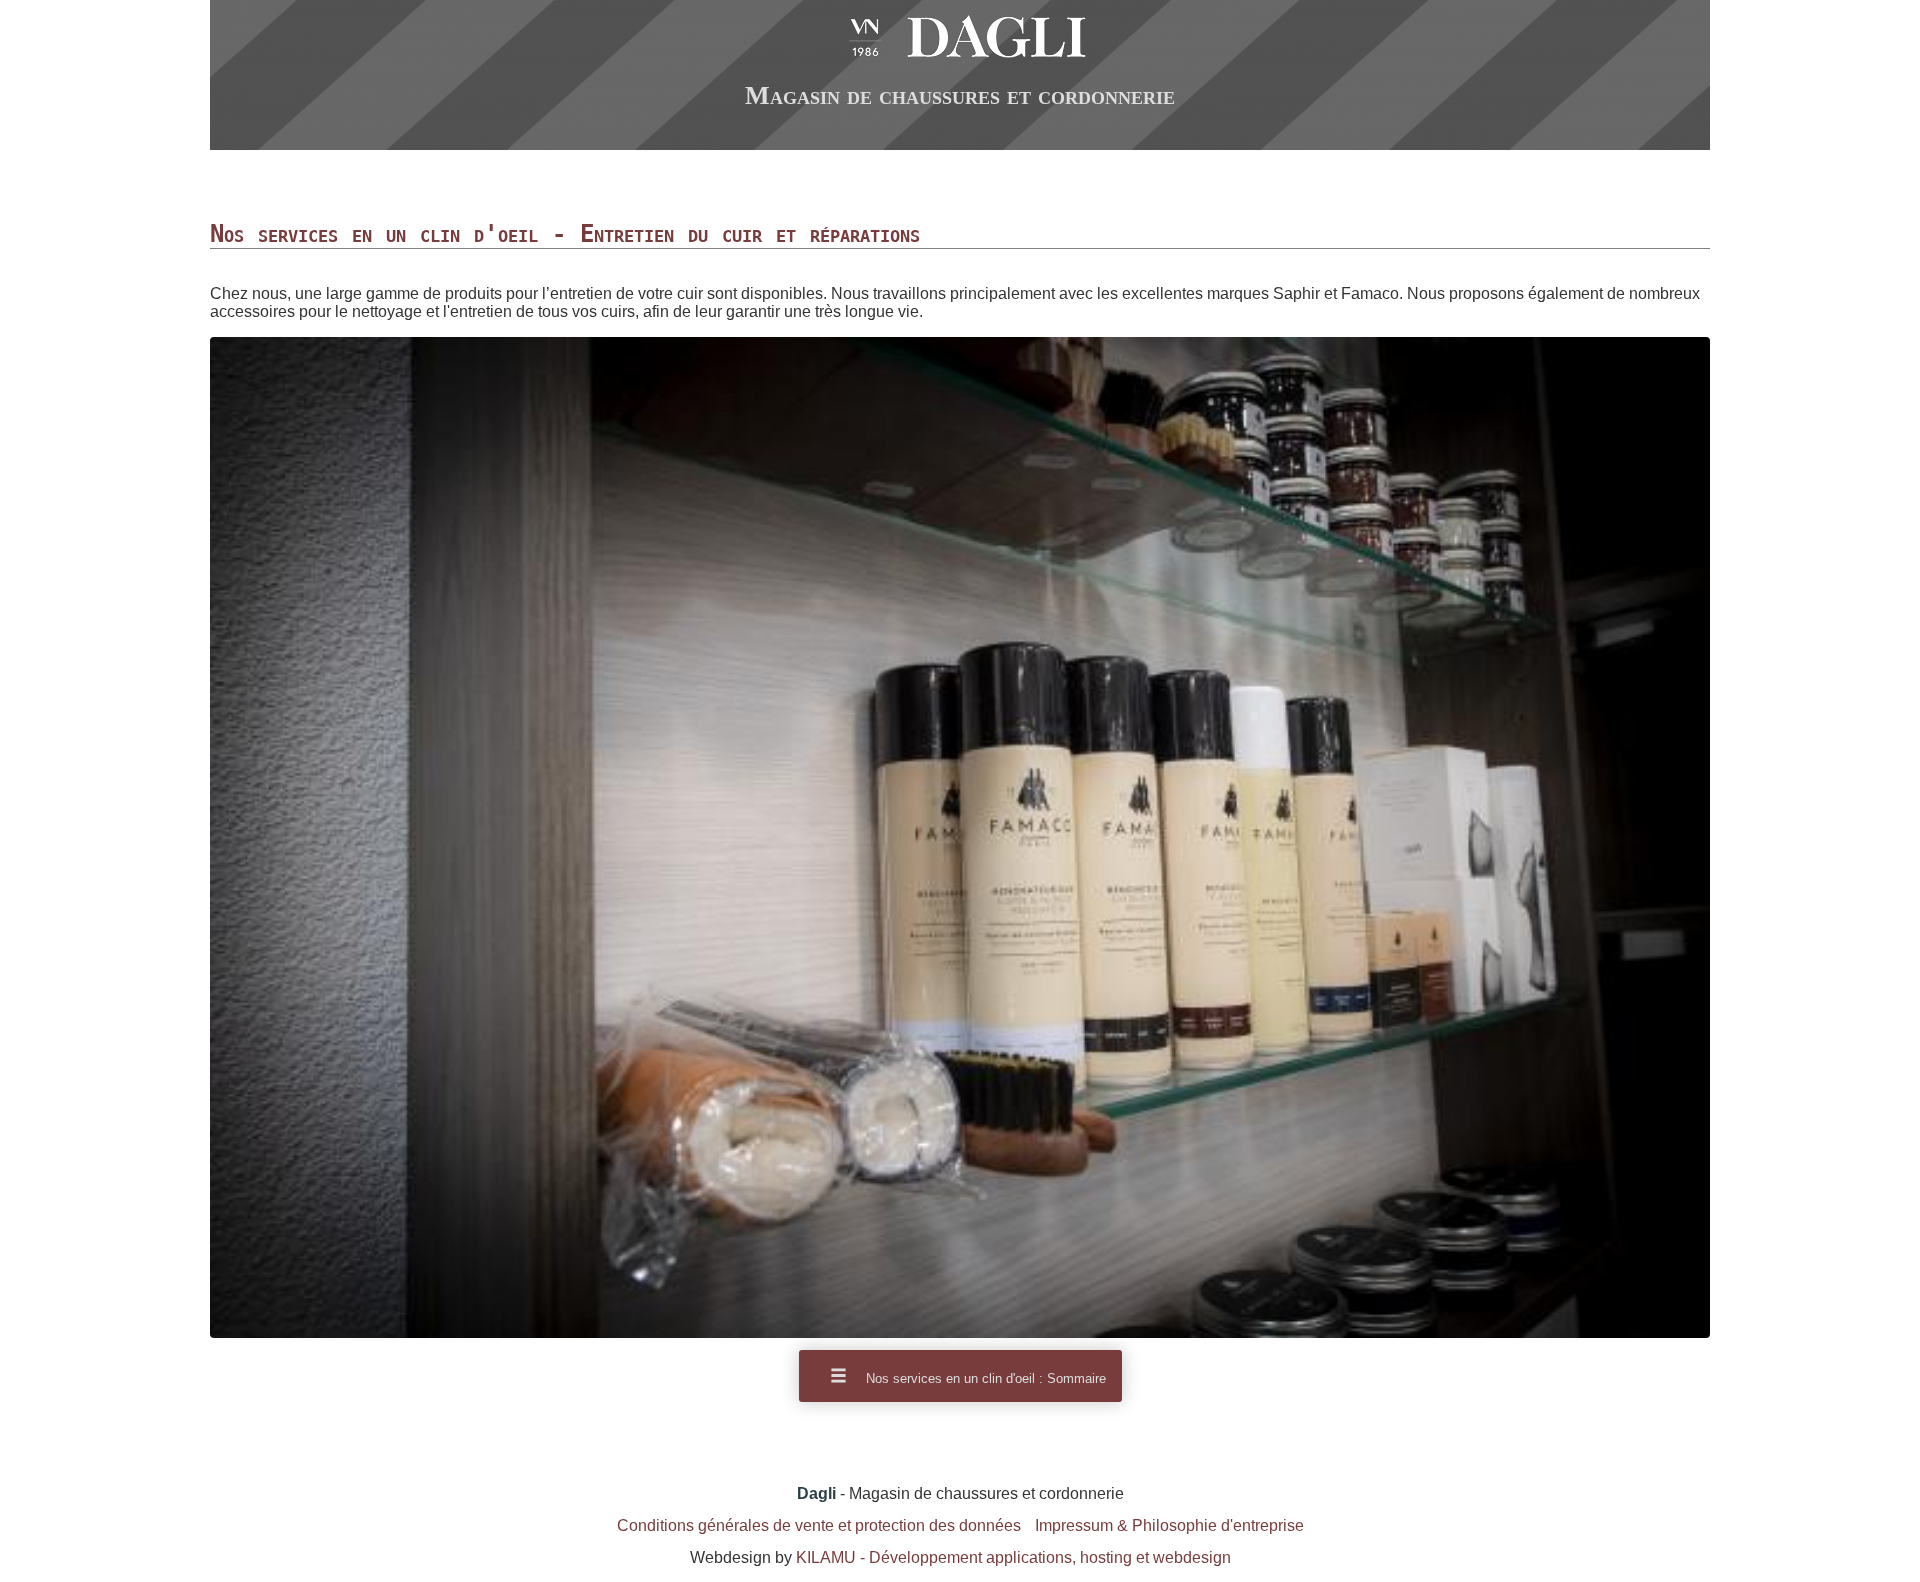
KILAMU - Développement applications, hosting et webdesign (1013, 1557)
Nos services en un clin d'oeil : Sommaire (984, 1378)
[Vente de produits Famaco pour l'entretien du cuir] (960, 1332)
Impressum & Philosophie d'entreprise (1169, 1525)
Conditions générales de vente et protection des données (819, 1525)
